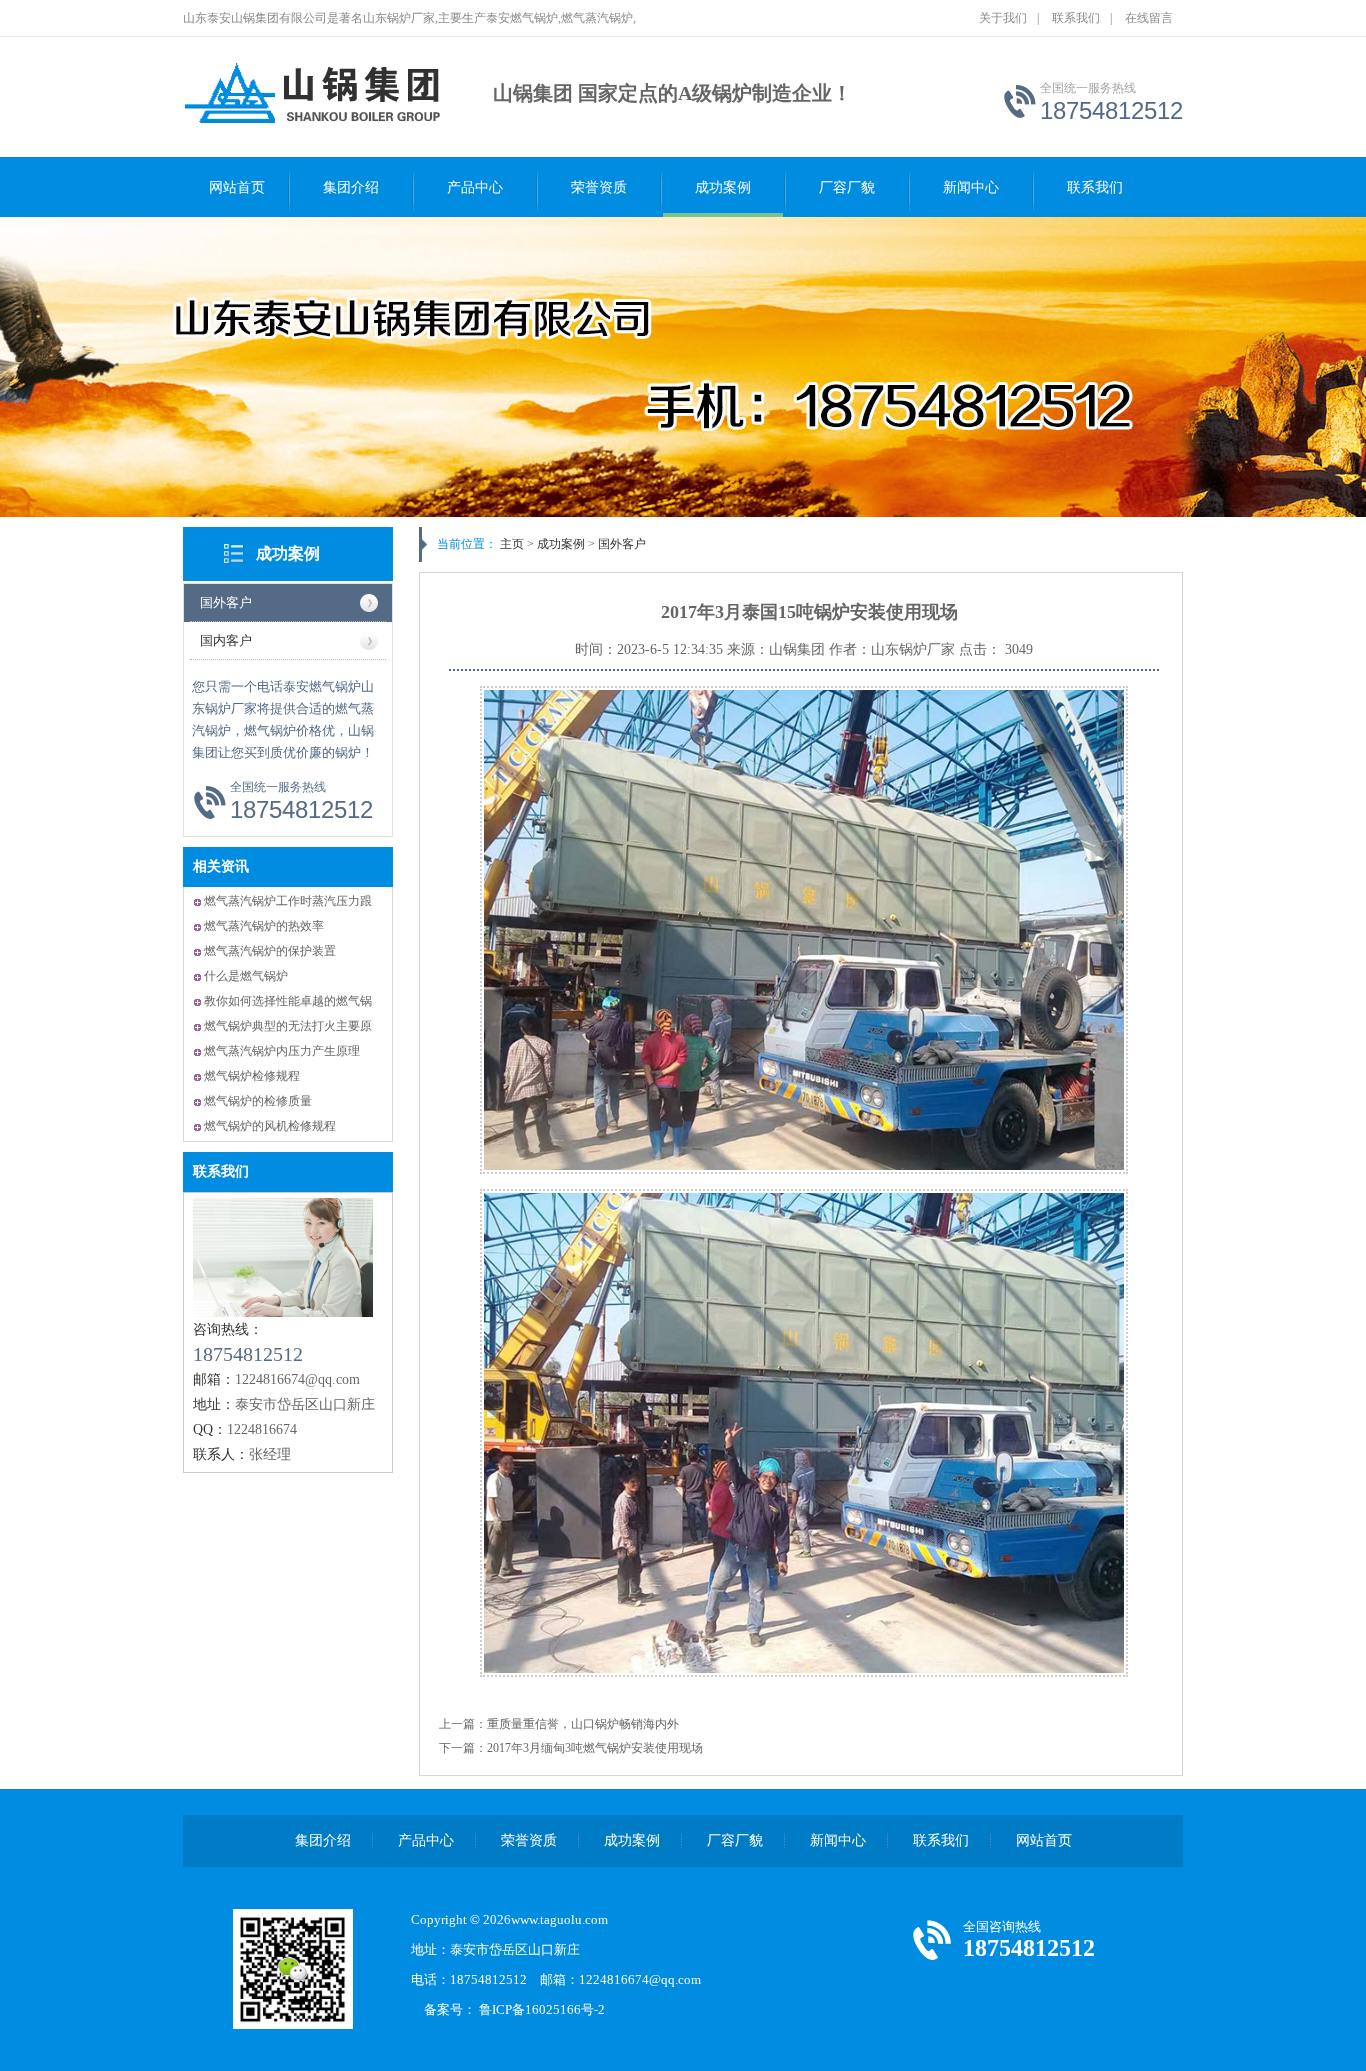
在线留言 (1149, 18)
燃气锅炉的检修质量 (258, 1101)
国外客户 (226, 602)
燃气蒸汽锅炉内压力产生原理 (282, 1051)
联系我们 (1076, 18)
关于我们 (1003, 18)
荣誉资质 (599, 187)
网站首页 (237, 187)
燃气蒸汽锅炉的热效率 (264, 926)
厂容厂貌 (847, 187)
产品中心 (475, 187)
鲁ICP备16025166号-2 (548, 2009)
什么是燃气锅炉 (246, 976)
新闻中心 (971, 187)
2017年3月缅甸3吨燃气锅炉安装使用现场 (595, 1748)
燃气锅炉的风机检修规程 (270, 1126)
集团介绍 (351, 187)
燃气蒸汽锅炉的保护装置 (270, 951)
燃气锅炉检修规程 (252, 1076)
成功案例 (723, 187)
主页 (512, 544)
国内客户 (226, 640)
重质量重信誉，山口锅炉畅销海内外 (583, 1724)
